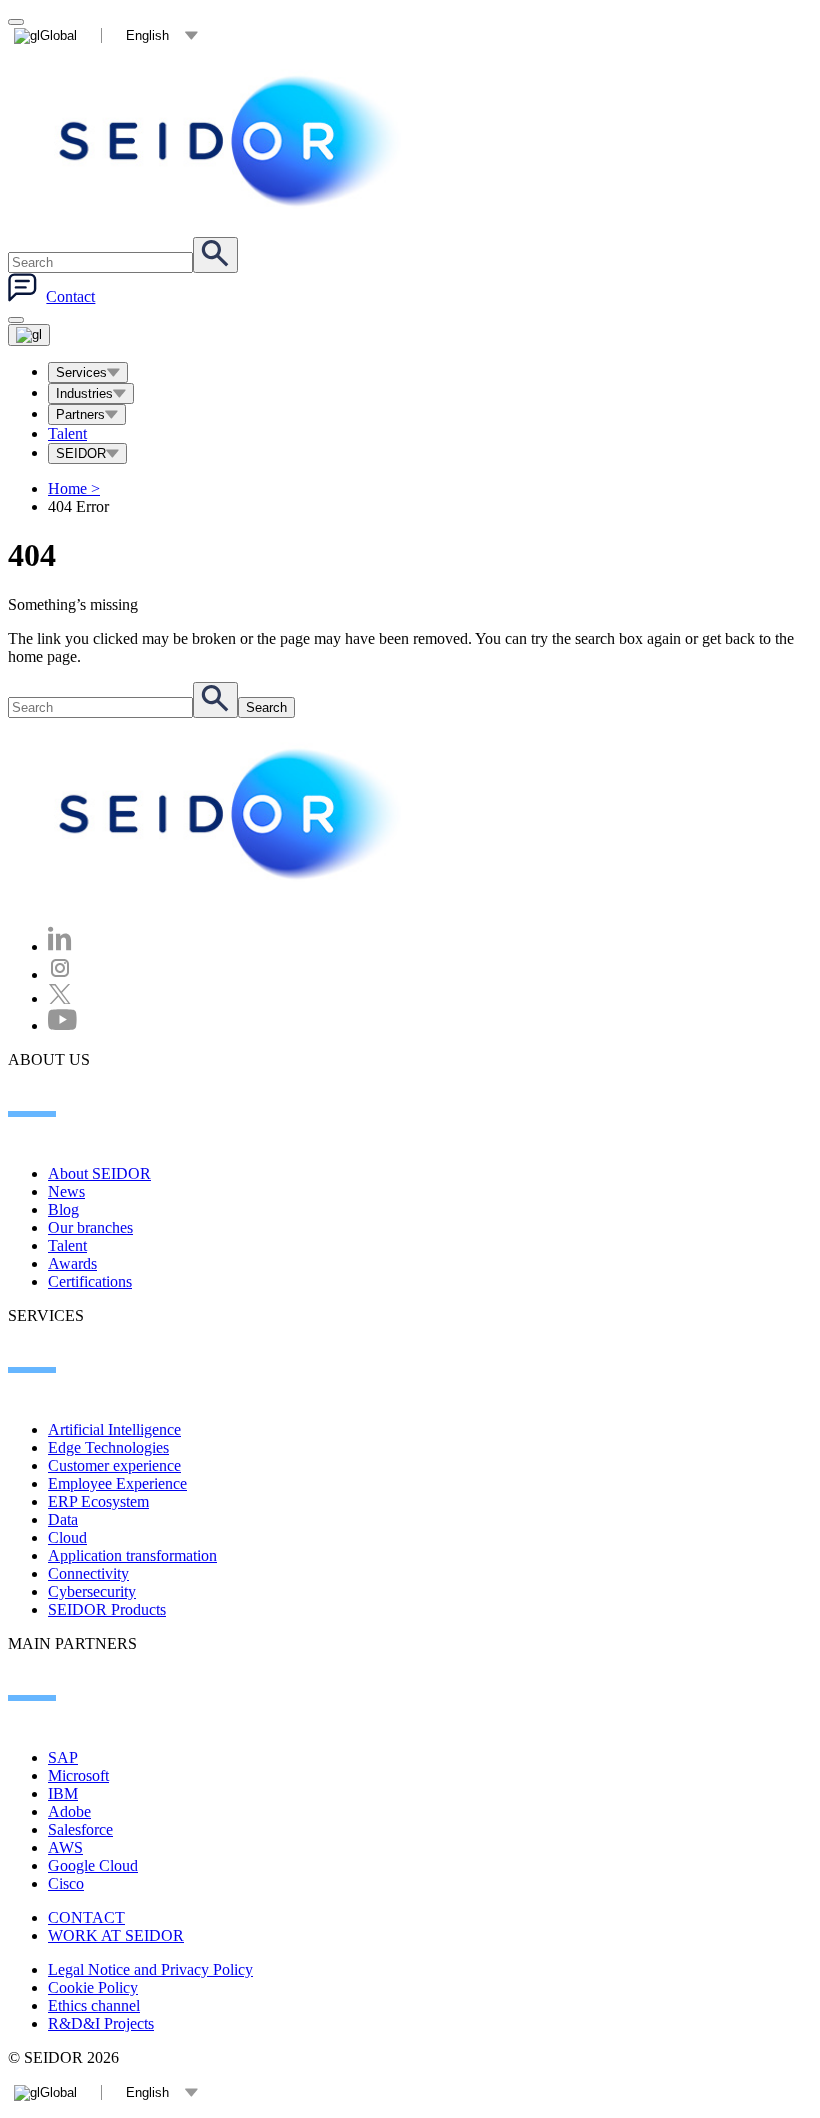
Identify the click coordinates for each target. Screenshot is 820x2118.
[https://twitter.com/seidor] (60, 998)
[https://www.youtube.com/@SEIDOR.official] (62, 1025)
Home (74, 488)
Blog (63, 1209)
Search (266, 707)
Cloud (67, 1537)
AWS (65, 1847)
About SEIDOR (99, 1173)
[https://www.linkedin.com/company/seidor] (60, 946)
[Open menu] (29, 335)
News (66, 1191)
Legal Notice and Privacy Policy (150, 1969)
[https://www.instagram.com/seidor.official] (60, 974)
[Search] (215, 255)
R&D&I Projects (101, 2023)
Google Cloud (93, 1865)
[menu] (16, 320)
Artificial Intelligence (114, 1429)
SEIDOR (81, 453)
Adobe (69, 1811)
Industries (84, 393)
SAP (63, 1757)
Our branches (90, 1227)
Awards (72, 1263)
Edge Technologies (108, 1447)
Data (63, 1519)
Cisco (66, 1883)
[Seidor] (232, 141)
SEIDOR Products (107, 1609)
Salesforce (80, 1829)
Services (81, 372)
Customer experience (114, 1465)
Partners (80, 414)
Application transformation (132, 1555)
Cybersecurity (92, 1591)
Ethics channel (94, 2005)
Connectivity (88, 1573)
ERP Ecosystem (98, 1501)
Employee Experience (117, 1483)
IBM (63, 1793)
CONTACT (86, 1917)
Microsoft (78, 1775)
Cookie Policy (93, 1987)
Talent (67, 433)
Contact (70, 296)
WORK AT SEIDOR (116, 1935)
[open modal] (16, 22)
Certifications (90, 1281)
